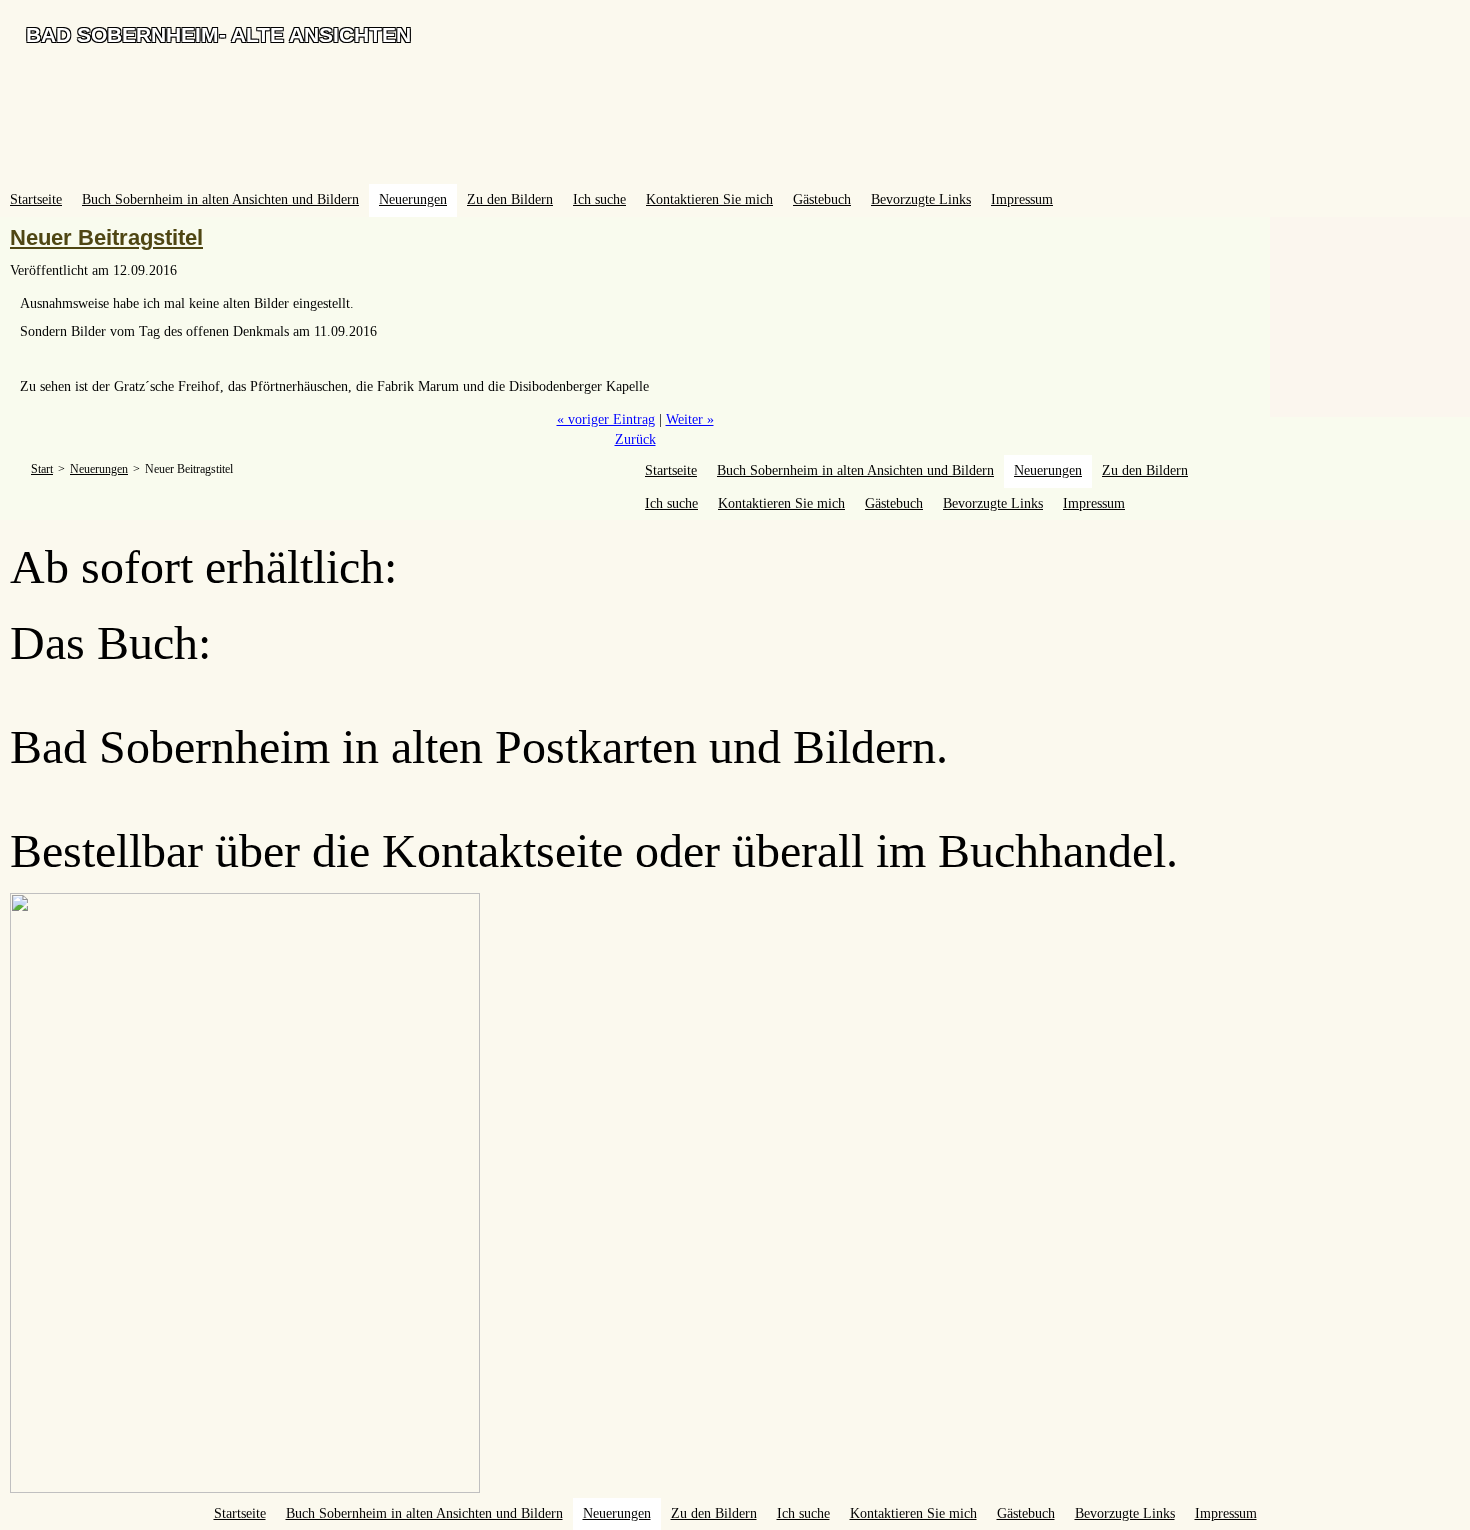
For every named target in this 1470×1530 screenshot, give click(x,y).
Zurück (635, 439)
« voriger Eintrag (606, 419)
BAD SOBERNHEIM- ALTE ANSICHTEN (218, 34)
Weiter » (690, 419)
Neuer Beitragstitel (106, 237)
